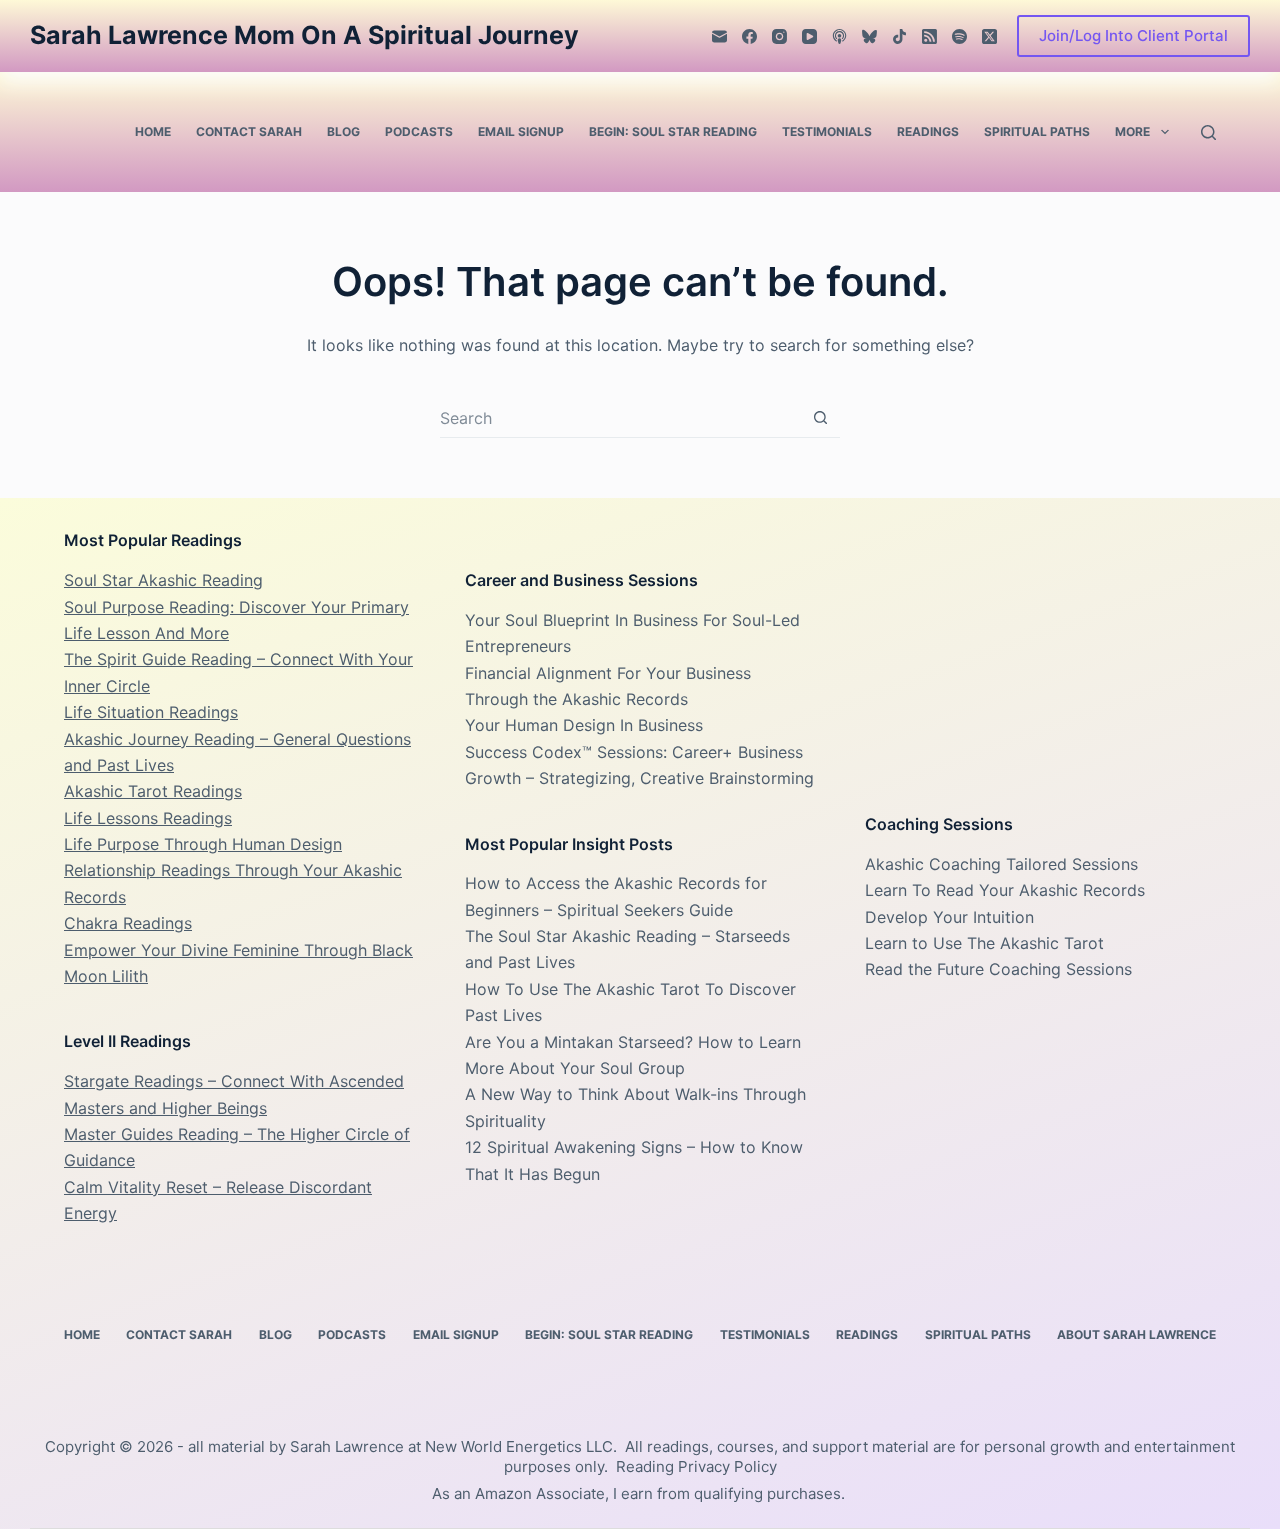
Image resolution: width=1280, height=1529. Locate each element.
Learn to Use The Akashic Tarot (984, 943)
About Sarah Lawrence (1136, 1334)
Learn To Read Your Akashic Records (1005, 890)
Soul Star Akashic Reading (163, 580)
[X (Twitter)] (989, 36)
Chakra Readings (128, 923)
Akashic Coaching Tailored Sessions (1001, 864)
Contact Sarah (249, 131)
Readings (928, 131)
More (1132, 131)
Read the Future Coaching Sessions (998, 969)
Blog (343, 131)
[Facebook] (749, 36)
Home (153, 131)
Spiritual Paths (1037, 131)
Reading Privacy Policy (696, 1466)
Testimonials (827, 131)
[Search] (1208, 132)
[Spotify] (959, 36)
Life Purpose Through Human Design (203, 844)
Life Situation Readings (151, 712)
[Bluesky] (869, 36)
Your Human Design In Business (584, 725)
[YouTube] (809, 36)
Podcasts (419, 131)
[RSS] (929, 36)
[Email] (719, 36)
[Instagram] (779, 36)
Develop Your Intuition (949, 917)
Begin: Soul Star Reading (673, 131)
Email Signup (521, 131)
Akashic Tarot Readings (153, 791)
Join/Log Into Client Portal (1133, 35)
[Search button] (820, 417)
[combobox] (620, 418)
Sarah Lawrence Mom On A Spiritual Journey (304, 35)
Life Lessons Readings (148, 818)
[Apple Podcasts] (839, 36)
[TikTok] (899, 36)
